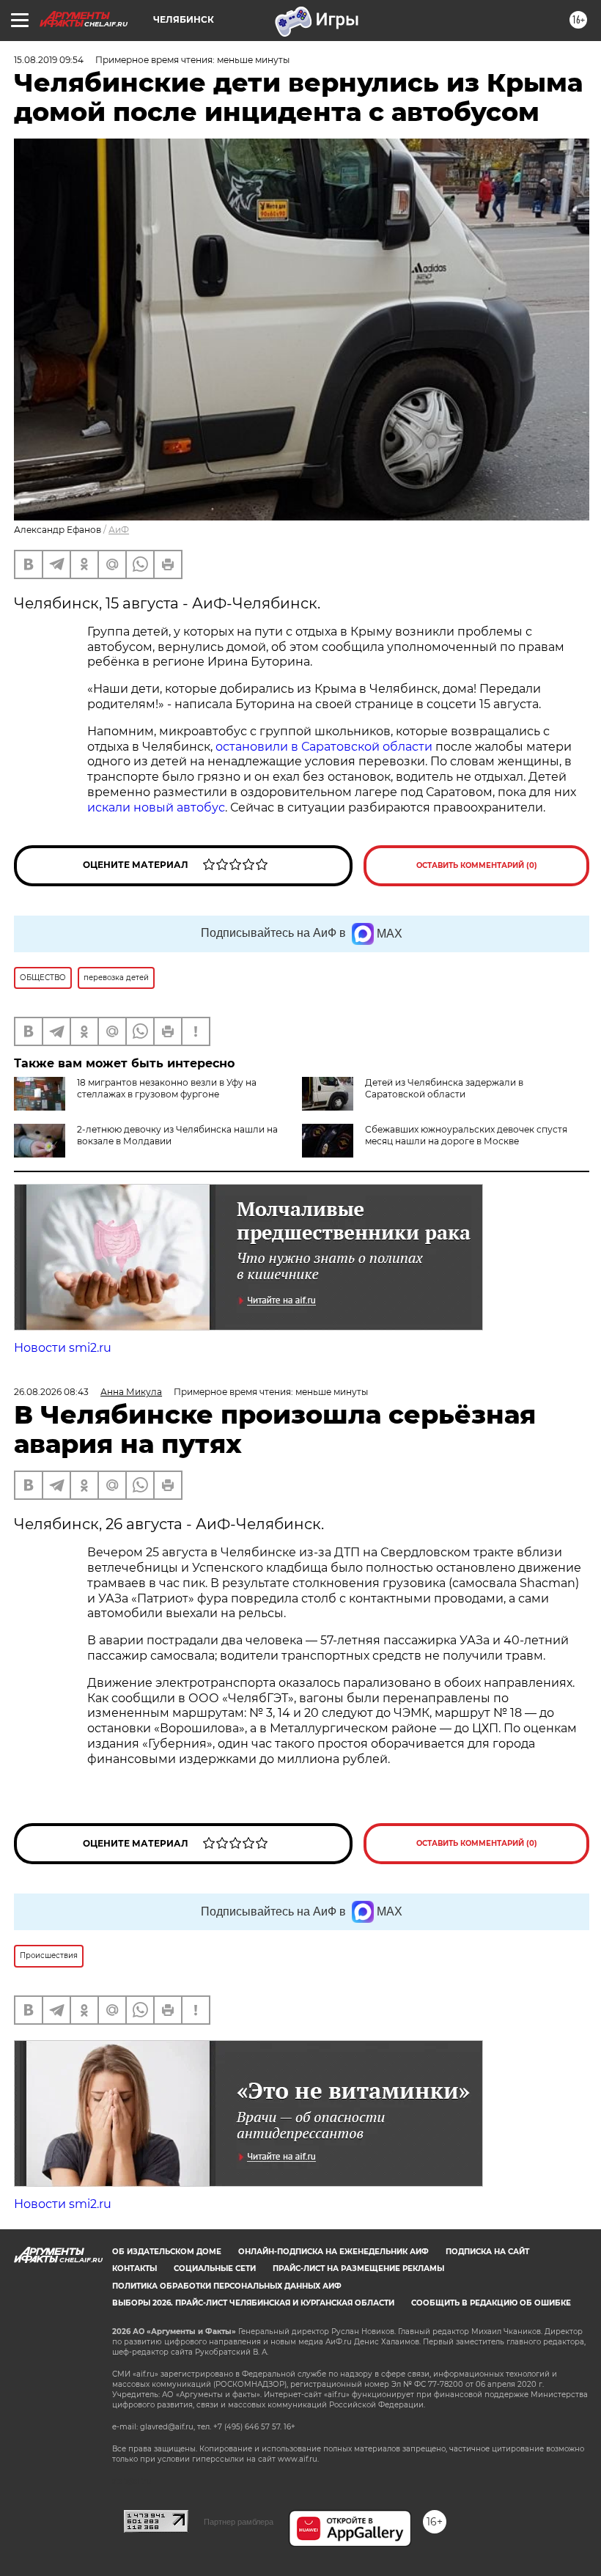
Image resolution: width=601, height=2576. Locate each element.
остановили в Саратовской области (324, 747)
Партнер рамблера (239, 2522)
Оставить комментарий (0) (477, 865)
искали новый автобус (156, 807)
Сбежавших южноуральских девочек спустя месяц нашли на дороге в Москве (466, 1135)
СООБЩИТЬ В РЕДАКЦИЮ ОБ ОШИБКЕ (491, 2303)
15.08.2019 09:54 (49, 60)
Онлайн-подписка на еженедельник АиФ (333, 2252)
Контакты (134, 2268)
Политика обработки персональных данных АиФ (227, 2286)
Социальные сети (215, 2268)
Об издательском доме (167, 2252)
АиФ (119, 530)
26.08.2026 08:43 (51, 1392)
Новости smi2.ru (63, 1348)
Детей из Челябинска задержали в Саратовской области (444, 1088)
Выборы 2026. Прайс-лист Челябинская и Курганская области (253, 2303)
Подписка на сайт (487, 2252)
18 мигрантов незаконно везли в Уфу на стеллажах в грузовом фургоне (167, 1088)
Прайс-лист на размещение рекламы (358, 2268)
